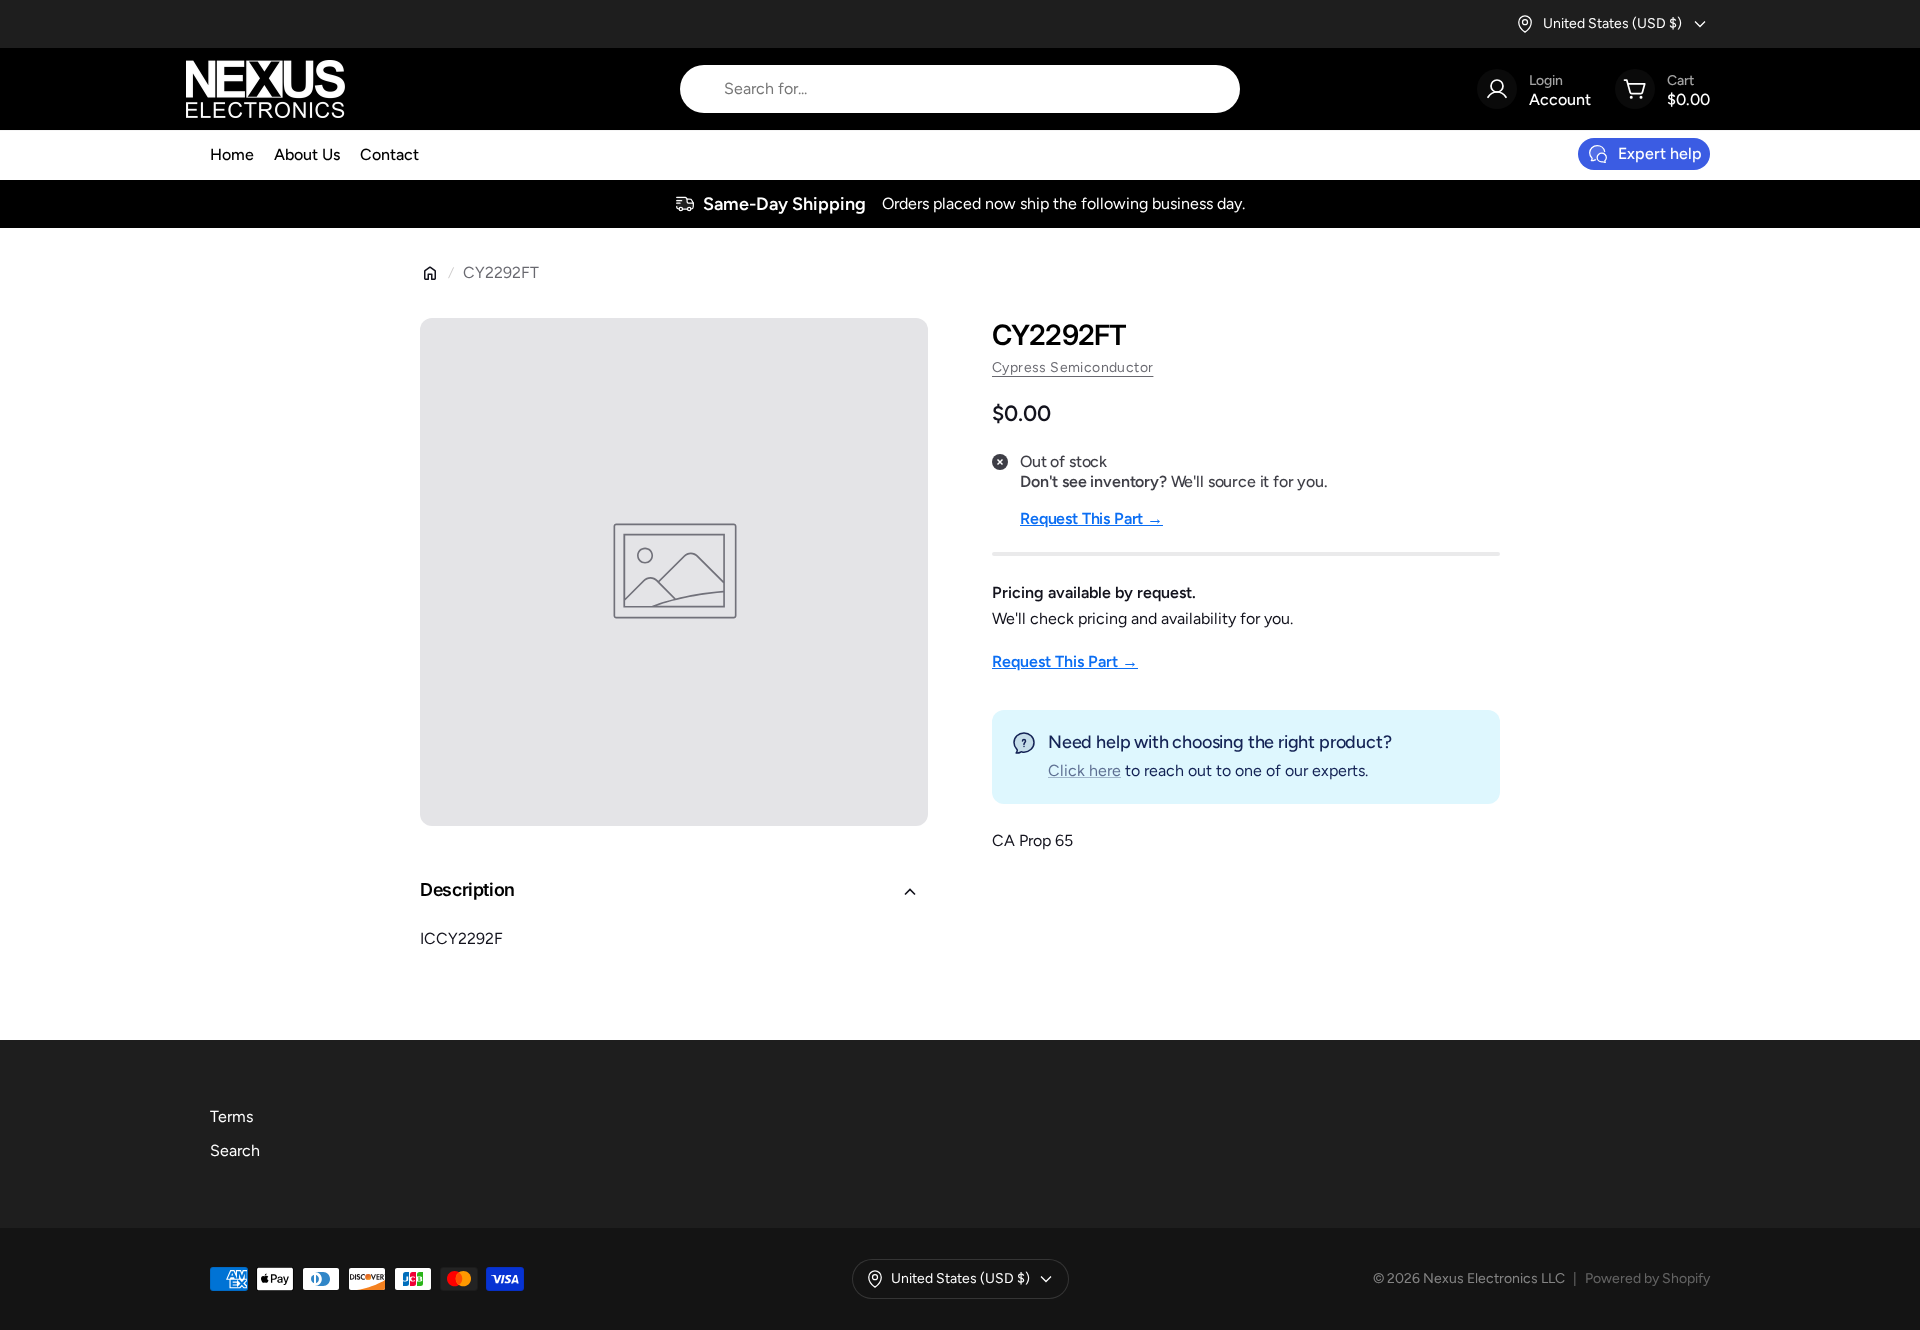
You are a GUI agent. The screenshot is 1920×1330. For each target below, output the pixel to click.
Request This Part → (1091, 518)
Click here (1084, 770)
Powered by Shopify (1647, 1278)
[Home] (430, 273)
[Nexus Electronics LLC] (265, 89)
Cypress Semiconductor (1072, 367)
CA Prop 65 (1032, 840)
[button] (674, 892)
